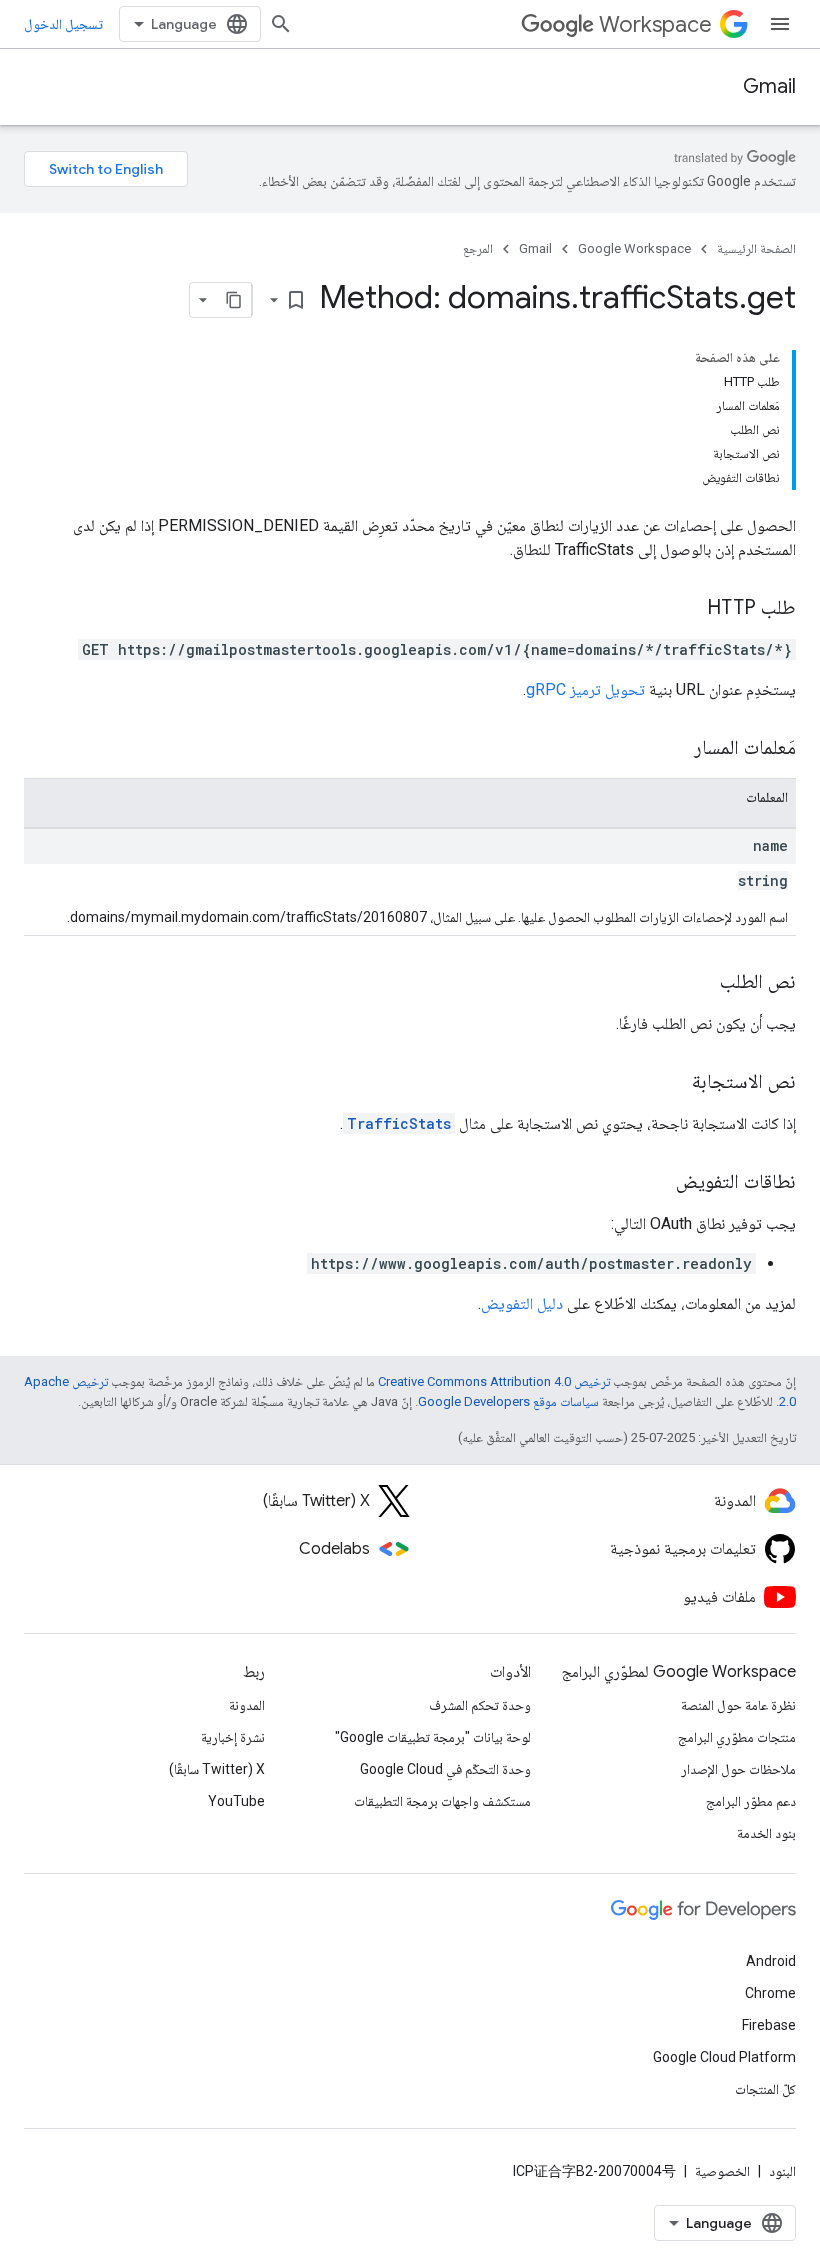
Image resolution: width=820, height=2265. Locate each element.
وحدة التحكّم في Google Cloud (445, 1769)
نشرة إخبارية (233, 1737)
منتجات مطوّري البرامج (737, 1737)
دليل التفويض (522, 1303)
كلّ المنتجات (765, 2089)
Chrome (770, 1993)
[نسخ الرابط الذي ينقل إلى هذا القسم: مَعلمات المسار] (674, 749)
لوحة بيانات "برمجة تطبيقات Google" (433, 1737)
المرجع (478, 248)
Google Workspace (634, 248)
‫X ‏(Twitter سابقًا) (217, 1769)
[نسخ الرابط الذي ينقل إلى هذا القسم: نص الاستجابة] (672, 1083)
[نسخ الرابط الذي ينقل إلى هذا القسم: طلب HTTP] (687, 609)
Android (771, 1961)
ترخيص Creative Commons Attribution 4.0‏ (494, 1381)
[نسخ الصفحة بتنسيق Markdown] (234, 300)
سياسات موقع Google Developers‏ (508, 1401)
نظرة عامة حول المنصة (738, 1705)
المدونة (247, 1705)
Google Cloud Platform (724, 2057)
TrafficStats (399, 1123)
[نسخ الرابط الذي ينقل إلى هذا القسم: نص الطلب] (700, 983)
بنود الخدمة (766, 1833)
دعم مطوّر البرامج (751, 1801)
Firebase (769, 2025)
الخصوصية (722, 2171)
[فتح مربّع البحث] (281, 24)
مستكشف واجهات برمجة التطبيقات (442, 1801)
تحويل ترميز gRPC (585, 689)
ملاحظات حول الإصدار (738, 1769)
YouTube (236, 1801)
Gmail (769, 86)
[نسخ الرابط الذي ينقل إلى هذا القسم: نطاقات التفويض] (656, 1183)
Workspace (655, 24)
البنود (782, 2171)
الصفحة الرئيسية (756, 248)
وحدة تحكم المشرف (480, 1705)
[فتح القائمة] (780, 24)
